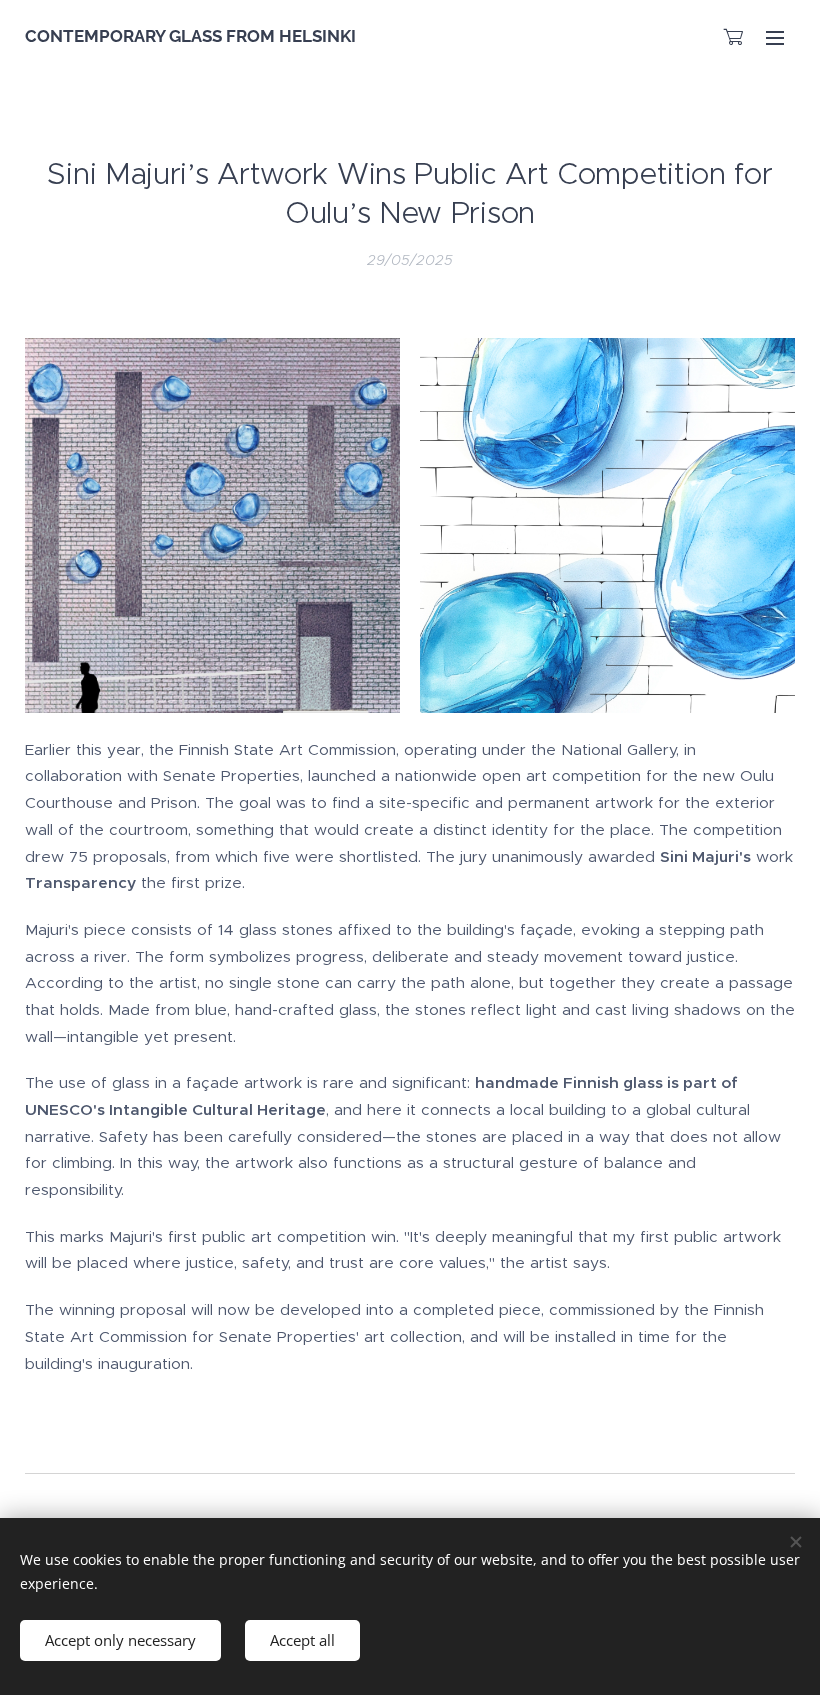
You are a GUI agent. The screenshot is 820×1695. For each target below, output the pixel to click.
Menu (775, 37)
